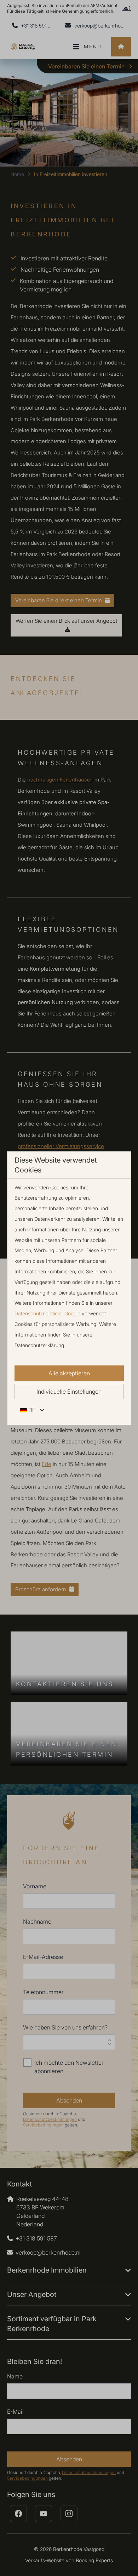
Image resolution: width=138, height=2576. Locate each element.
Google (72, 1313)
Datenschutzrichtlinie (38, 1313)
